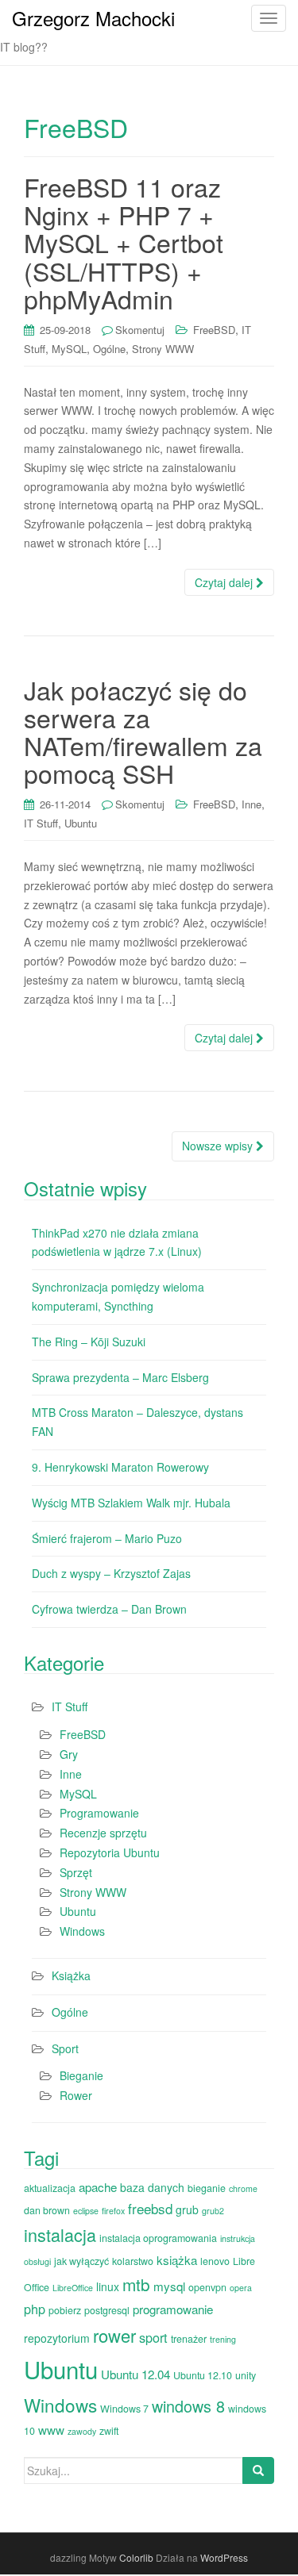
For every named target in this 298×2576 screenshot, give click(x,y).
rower (114, 2335)
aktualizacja (50, 2188)
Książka (71, 1975)
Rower (76, 2095)
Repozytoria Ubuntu (110, 1852)
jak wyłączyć (81, 2261)
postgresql (107, 2310)
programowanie (173, 2309)
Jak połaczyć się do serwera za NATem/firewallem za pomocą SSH (143, 731)
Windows (82, 1931)
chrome (243, 2188)
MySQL (69, 349)
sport (153, 2337)
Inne (252, 804)
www (51, 2430)
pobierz (65, 2310)
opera (241, 2288)
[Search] (258, 2470)
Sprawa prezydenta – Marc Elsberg (120, 1377)
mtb (136, 2284)
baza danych (152, 2187)
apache (98, 2187)
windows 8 (188, 2406)
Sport (65, 2048)
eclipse (86, 2211)
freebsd (150, 2208)
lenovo (215, 2261)
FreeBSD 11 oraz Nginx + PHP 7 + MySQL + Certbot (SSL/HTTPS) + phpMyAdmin (124, 242)
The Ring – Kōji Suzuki (89, 1342)
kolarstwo (133, 2261)
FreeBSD (214, 330)
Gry (69, 1754)
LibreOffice (73, 2288)
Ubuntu (81, 823)
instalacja (60, 2234)
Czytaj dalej (225, 582)
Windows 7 (124, 2409)
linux (108, 2286)
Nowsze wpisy (219, 1146)
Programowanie (99, 1813)
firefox (113, 2211)
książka (177, 2260)
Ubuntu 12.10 (203, 2375)
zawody (82, 2431)
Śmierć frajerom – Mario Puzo (107, 1538)
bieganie (207, 2188)
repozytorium (57, 2338)
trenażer (189, 2339)
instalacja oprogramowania (158, 2238)
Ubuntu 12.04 (135, 2374)
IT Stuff (41, 823)
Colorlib (136, 2557)
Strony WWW (163, 349)
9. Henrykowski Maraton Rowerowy (120, 1467)
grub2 (213, 2211)
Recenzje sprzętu (103, 1833)
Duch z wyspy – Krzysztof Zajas (111, 1573)
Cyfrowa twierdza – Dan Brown (109, 1609)
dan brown (47, 2210)
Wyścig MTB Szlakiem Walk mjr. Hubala (131, 1503)
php (35, 2309)
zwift (109, 2431)
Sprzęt (76, 1872)
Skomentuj (140, 330)
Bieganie (81, 2075)
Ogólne (109, 349)
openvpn (207, 2287)
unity (246, 2375)
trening (223, 2339)
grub (187, 2209)
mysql (169, 2286)
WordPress (224, 2557)
